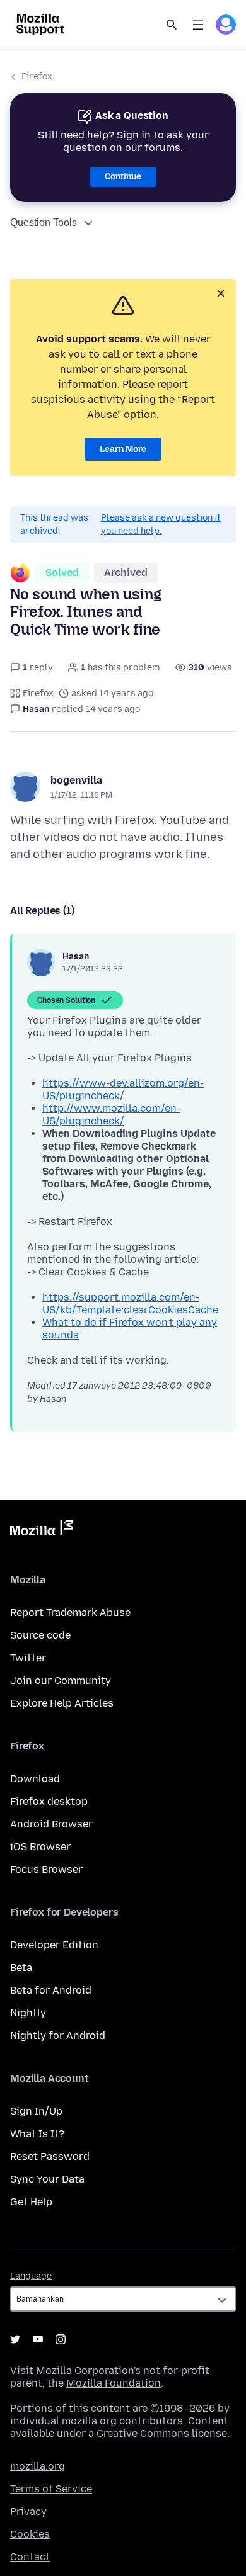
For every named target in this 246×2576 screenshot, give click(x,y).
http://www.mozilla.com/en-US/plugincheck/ (111, 1115)
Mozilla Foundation (114, 2383)
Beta (21, 1968)
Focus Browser (46, 1869)
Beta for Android (51, 1990)
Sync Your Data (47, 2179)
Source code (40, 1635)
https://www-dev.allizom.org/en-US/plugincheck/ (123, 1089)
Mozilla (42, 1530)
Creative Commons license (162, 2433)
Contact (30, 2557)
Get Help (31, 2202)
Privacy (28, 2511)
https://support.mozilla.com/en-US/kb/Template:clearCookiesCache (130, 1303)
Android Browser (51, 1824)
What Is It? (37, 2134)
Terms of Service (51, 2489)
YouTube (38, 2339)
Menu (198, 25)
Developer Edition (54, 1945)
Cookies (30, 2534)
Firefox (37, 76)
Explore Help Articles (62, 1703)
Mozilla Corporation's (88, 2370)
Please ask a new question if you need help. (161, 524)
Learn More (123, 449)
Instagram (61, 2339)
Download (35, 1779)
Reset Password (50, 2156)
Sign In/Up (36, 2111)
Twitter (28, 1658)
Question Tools (44, 223)
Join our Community (61, 1681)
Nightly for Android (58, 2036)
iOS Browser (40, 1847)
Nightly (28, 2013)
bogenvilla (76, 780)
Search (172, 25)
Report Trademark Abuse (70, 1613)
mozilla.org (38, 2466)
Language (31, 2276)
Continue (123, 177)
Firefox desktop (49, 1801)
